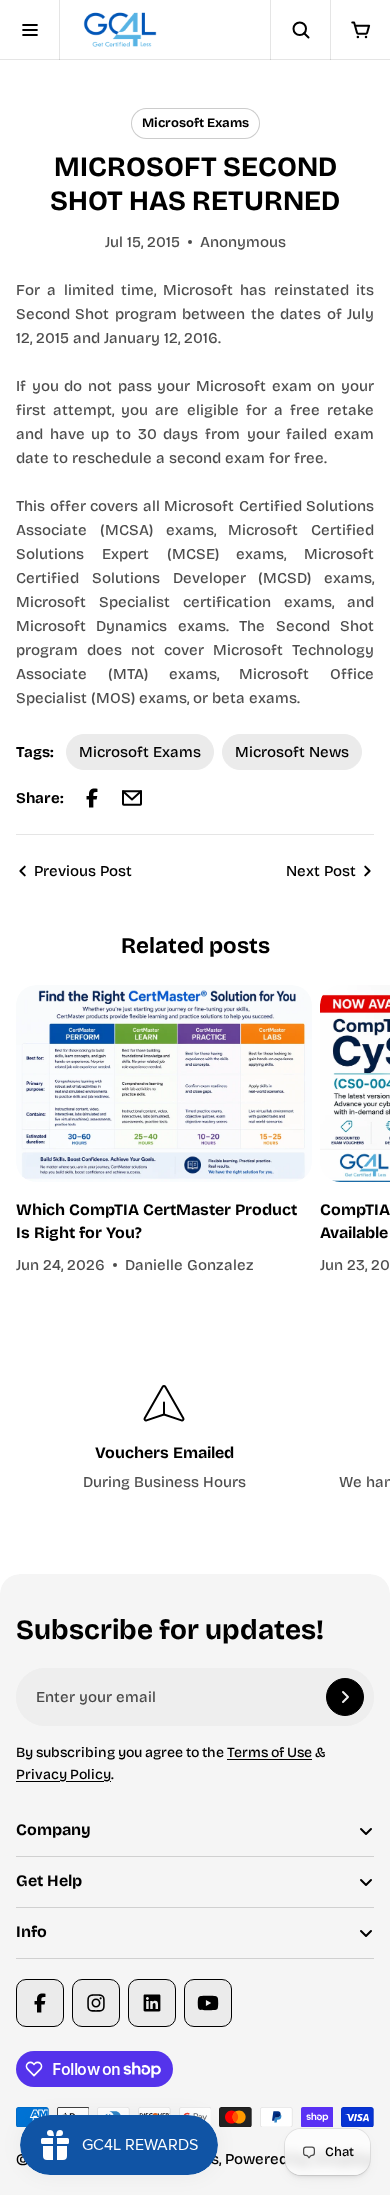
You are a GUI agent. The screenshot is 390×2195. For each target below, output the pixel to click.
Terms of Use (269, 1752)
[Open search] (300, 30)
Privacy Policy (63, 1774)
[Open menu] (30, 30)
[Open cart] (360, 30)
